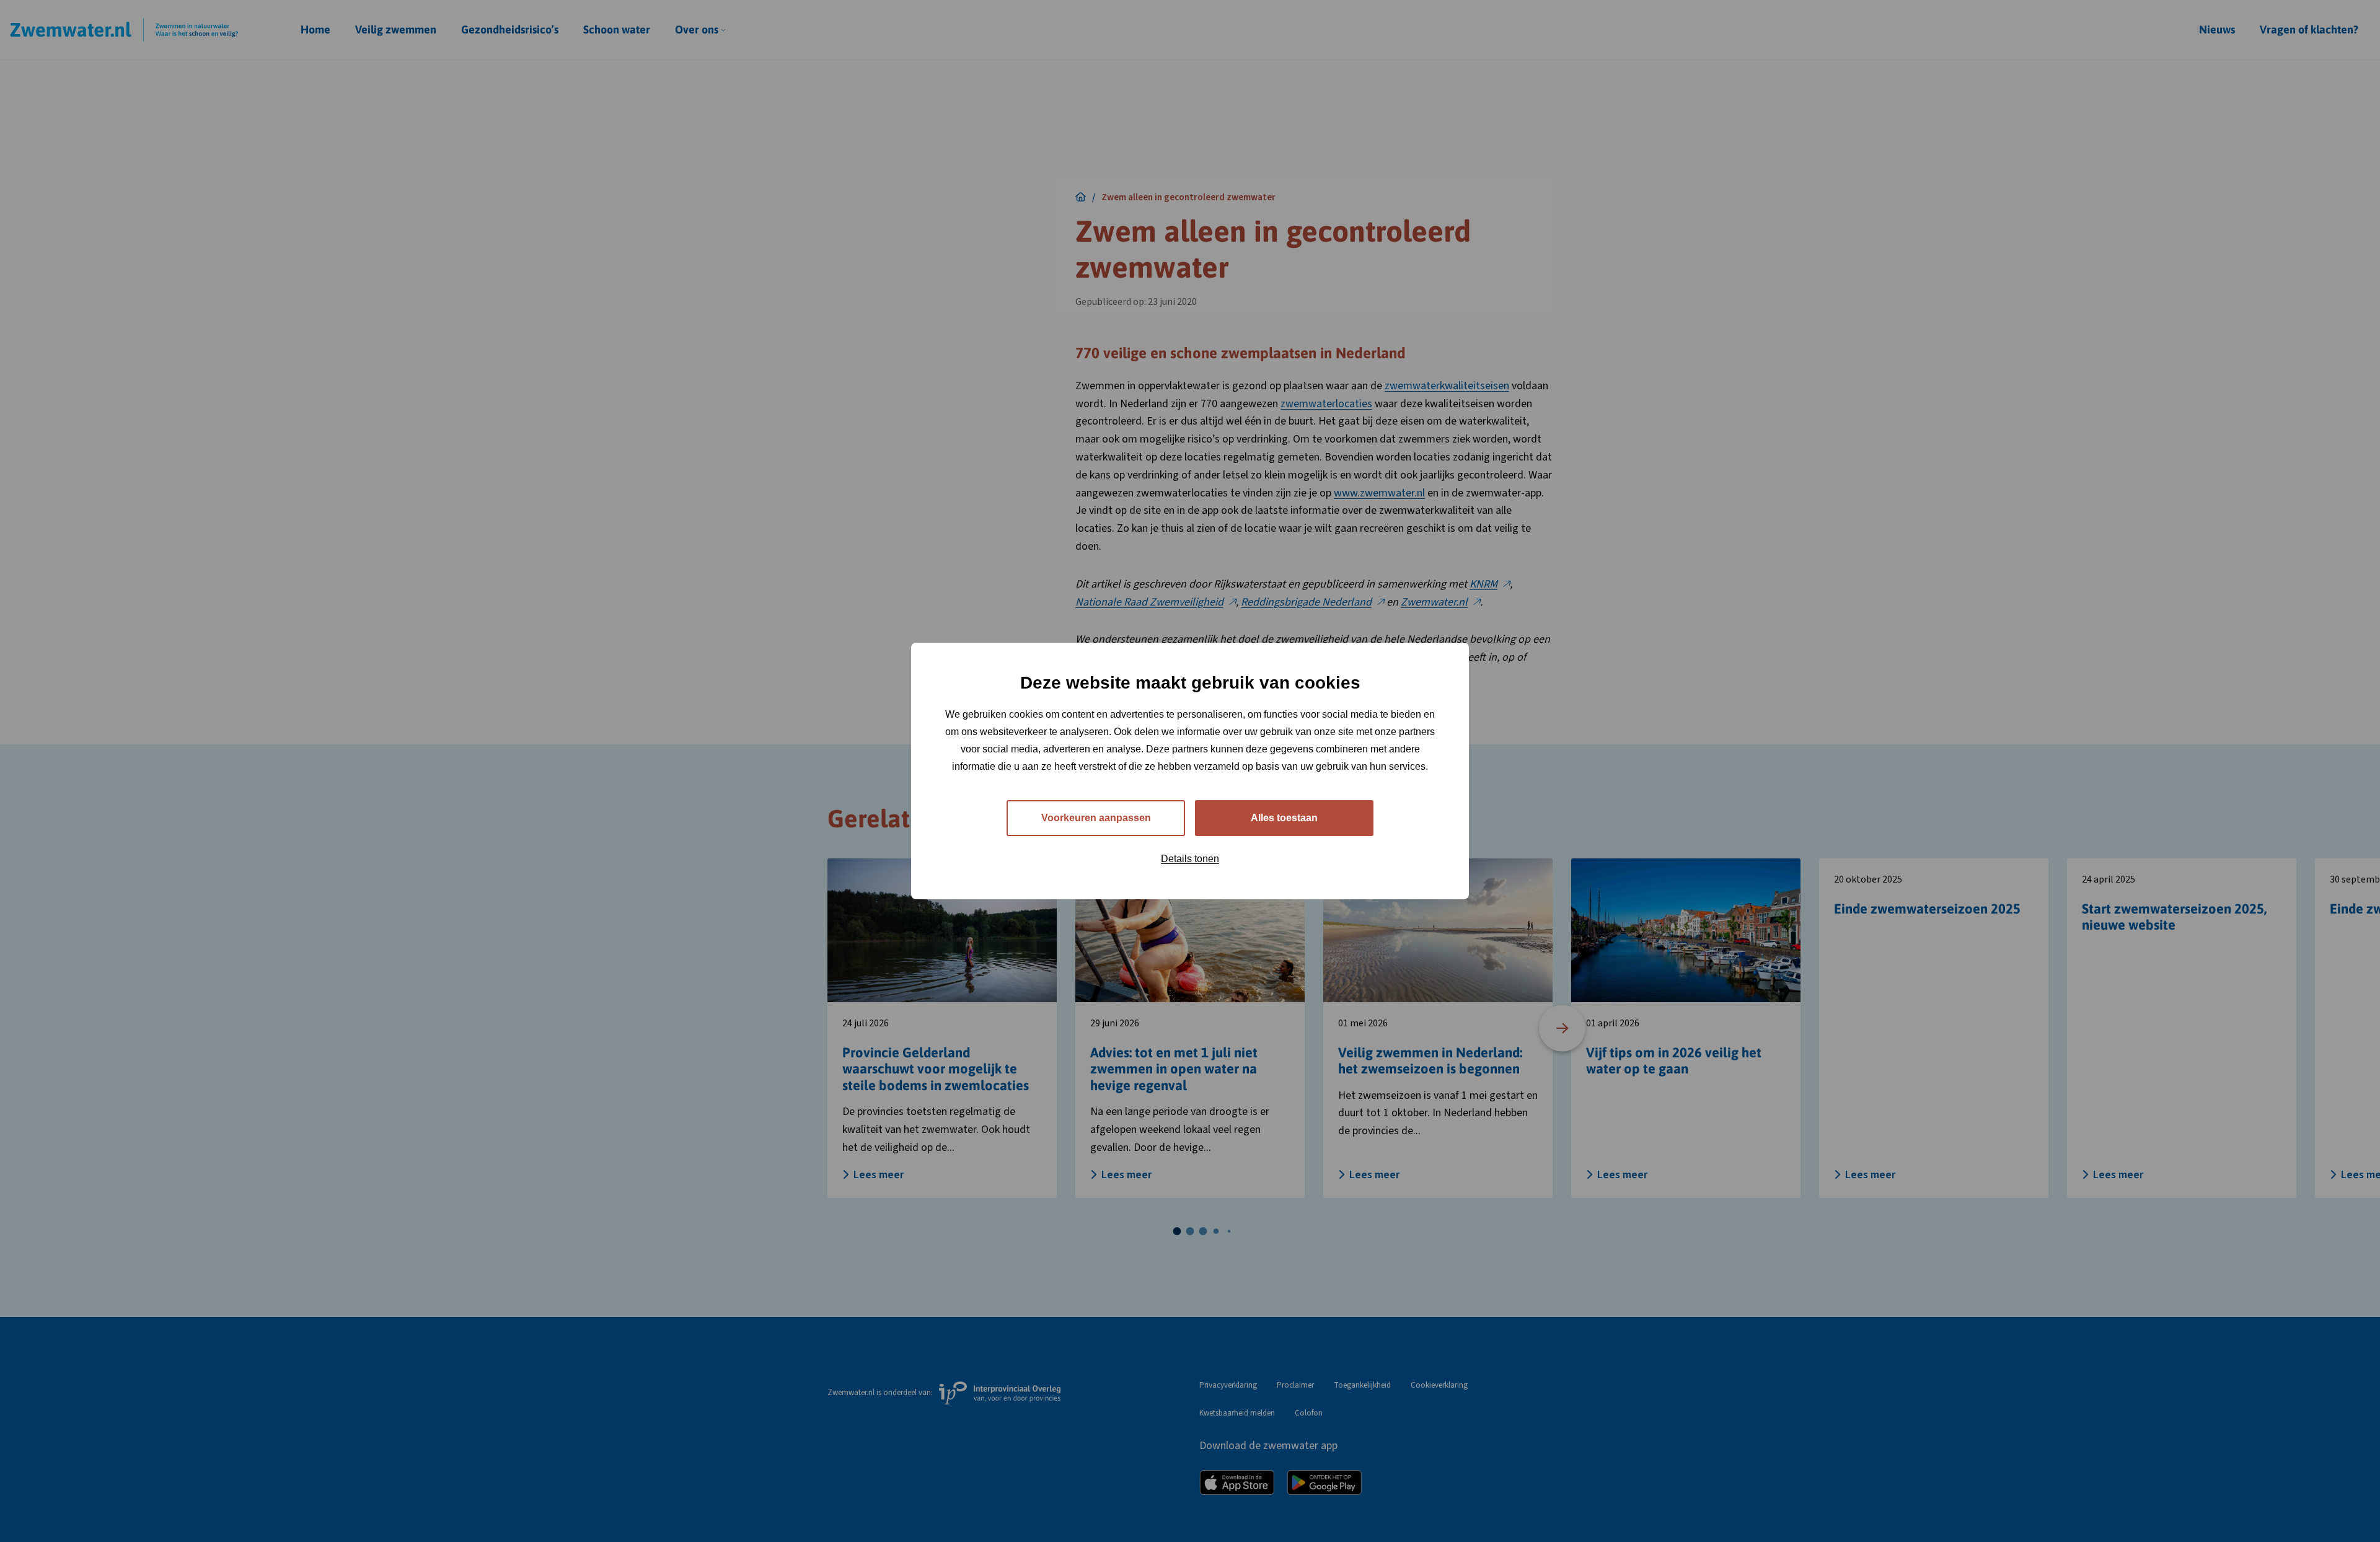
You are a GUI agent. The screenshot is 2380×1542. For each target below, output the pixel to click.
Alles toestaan (1284, 818)
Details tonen (1190, 859)
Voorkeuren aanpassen (1096, 818)
